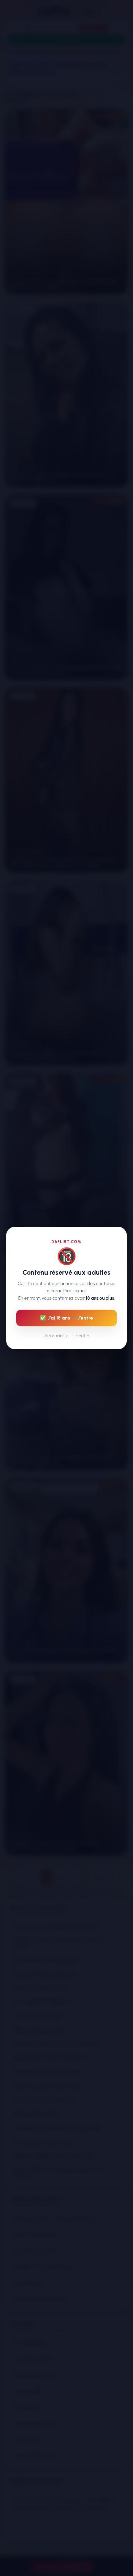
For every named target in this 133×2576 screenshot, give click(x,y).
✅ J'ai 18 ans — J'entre (66, 1318)
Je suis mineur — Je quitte (67, 1336)
